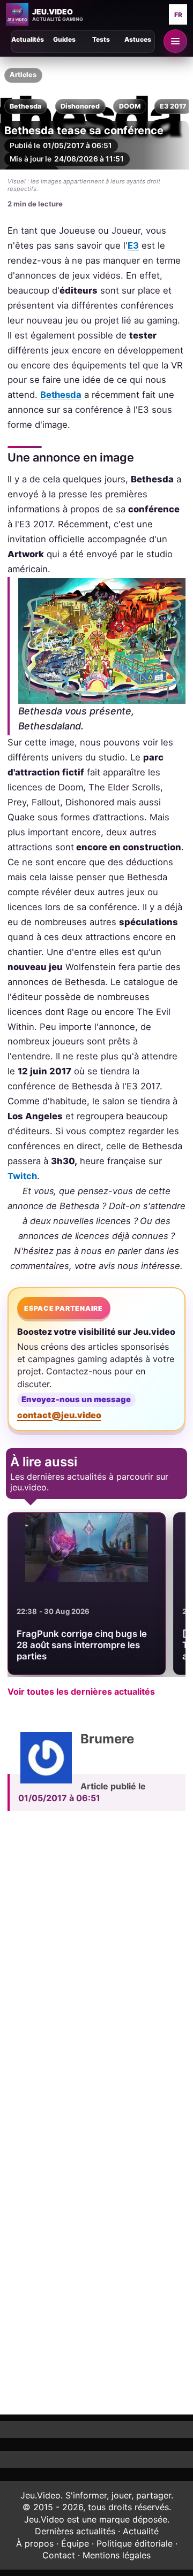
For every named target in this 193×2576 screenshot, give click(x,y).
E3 (133, 245)
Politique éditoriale (135, 2543)
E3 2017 (173, 106)
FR (178, 15)
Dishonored (80, 106)
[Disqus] (97, 1967)
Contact (59, 2555)
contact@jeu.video (59, 1415)
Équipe (75, 2543)
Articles (23, 75)
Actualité (141, 2531)
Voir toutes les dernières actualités (81, 1691)
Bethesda (25, 106)
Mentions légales (117, 2555)
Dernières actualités (75, 2531)
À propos (35, 2543)
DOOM (130, 106)
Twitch (22, 1176)
